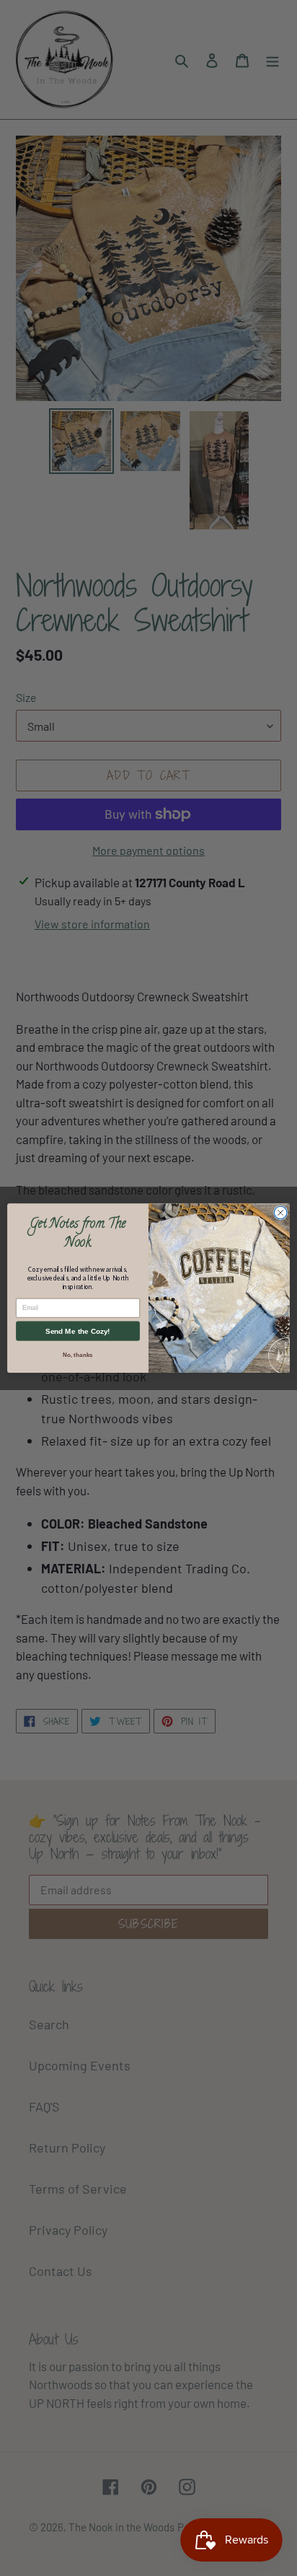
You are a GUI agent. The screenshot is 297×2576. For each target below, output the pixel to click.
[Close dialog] (280, 1213)
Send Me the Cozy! (77, 1331)
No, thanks (77, 1355)
